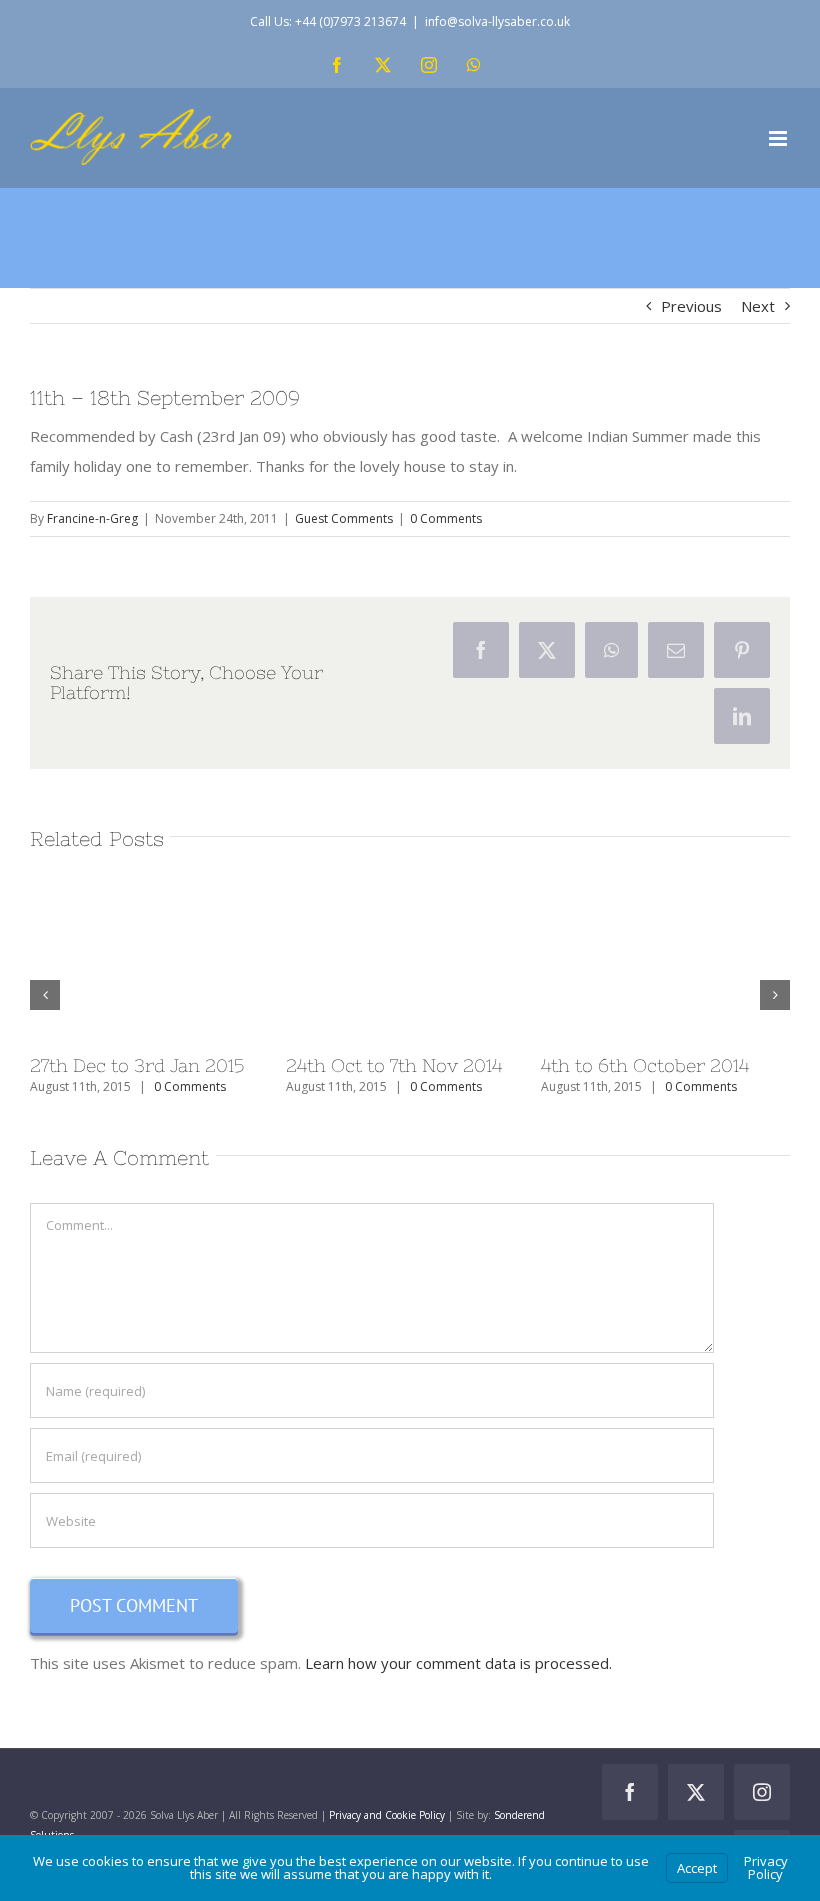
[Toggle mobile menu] (779, 138)
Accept (697, 1868)
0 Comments (446, 518)
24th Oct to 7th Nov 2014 (394, 1065)
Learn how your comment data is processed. (458, 1663)
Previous (691, 306)
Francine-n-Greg (92, 518)
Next (758, 306)
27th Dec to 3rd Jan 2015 (137, 1065)
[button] (45, 995)
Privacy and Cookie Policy (387, 1815)
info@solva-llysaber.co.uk (497, 21)
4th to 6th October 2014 (645, 1065)
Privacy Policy (766, 1867)
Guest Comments (344, 518)
